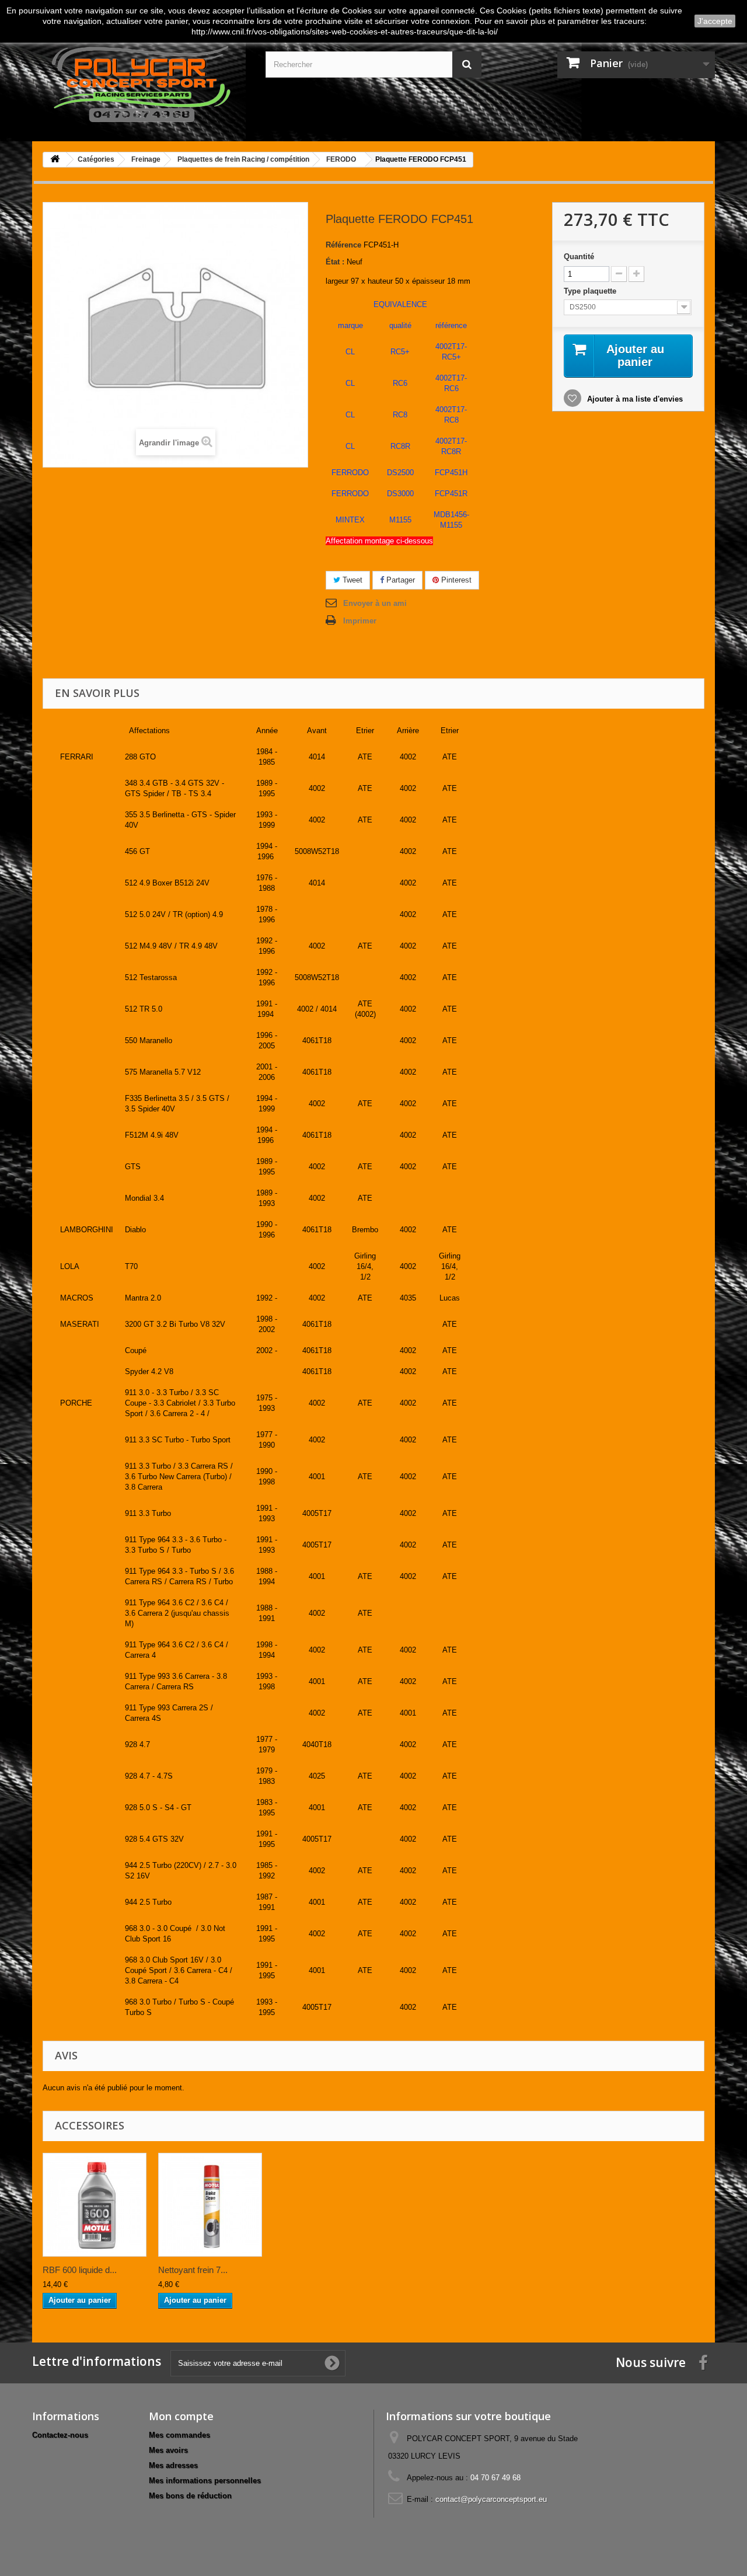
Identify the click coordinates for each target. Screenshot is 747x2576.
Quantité (579, 257)
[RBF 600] (95, 2205)
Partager (399, 580)
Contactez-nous (60, 2435)
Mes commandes (179, 2435)
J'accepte (715, 21)
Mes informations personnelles (205, 2481)
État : (335, 262)
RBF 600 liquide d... (80, 2270)
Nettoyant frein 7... (193, 2270)
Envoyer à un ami (375, 603)
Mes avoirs (168, 2450)
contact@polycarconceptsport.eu (491, 2499)
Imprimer (360, 621)
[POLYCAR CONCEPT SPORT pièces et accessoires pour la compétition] (140, 82)
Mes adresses (173, 2465)
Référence (343, 245)
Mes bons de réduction (190, 2496)
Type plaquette (591, 291)
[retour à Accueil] (55, 160)
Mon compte (181, 2416)
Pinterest (455, 580)
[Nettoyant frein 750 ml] (210, 2205)
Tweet (351, 580)
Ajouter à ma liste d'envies (634, 399)
